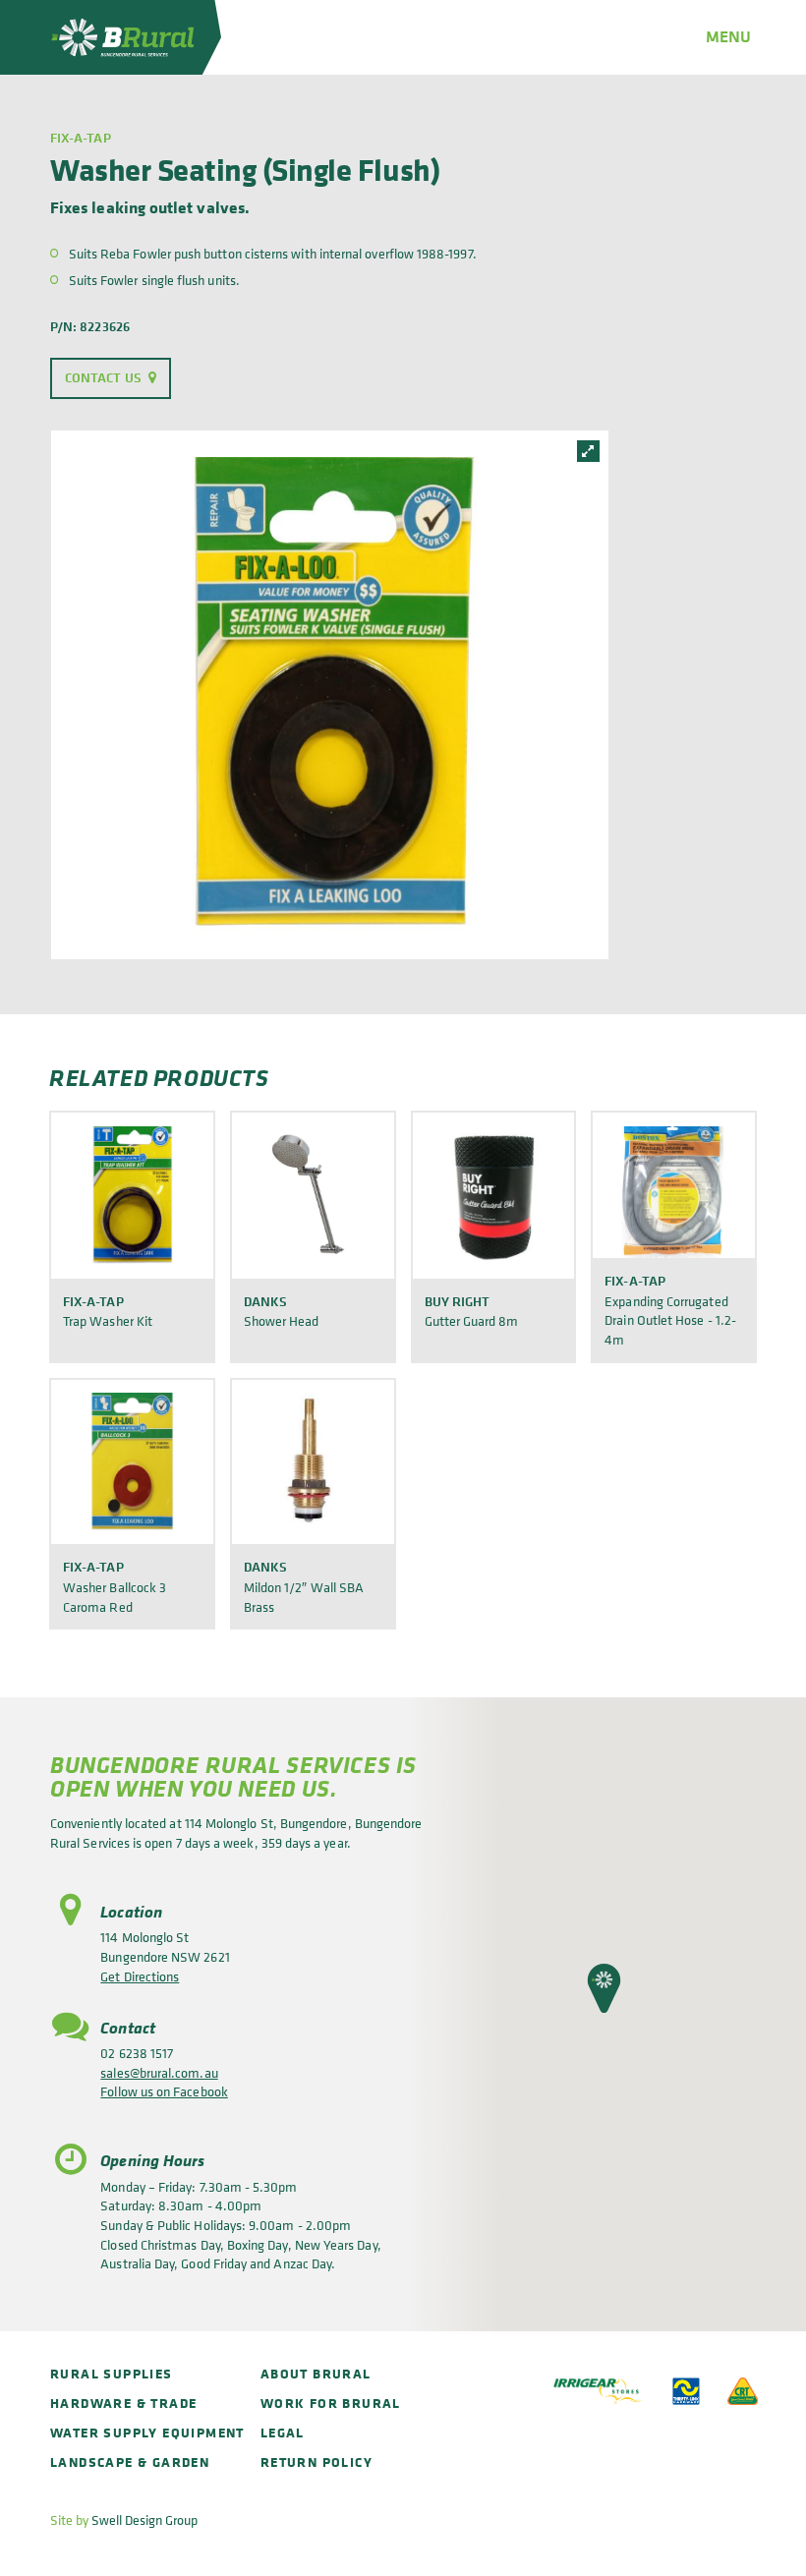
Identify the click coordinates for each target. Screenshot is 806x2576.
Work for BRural (331, 2403)
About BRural (316, 2373)
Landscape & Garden (130, 2462)
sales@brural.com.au (159, 2072)
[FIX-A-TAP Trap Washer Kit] (132, 1195)
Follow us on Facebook (164, 2091)
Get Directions (140, 1976)
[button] (604, 1988)
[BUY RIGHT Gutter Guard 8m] (494, 1195)
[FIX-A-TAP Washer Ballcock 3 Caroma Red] (132, 1462)
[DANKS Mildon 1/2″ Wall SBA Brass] (313, 1462)
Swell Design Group (144, 2519)
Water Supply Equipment (147, 2432)
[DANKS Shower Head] (313, 1195)
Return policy (317, 2462)
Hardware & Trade (123, 2403)
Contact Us (103, 377)
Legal (283, 2432)
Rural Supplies (112, 2373)
